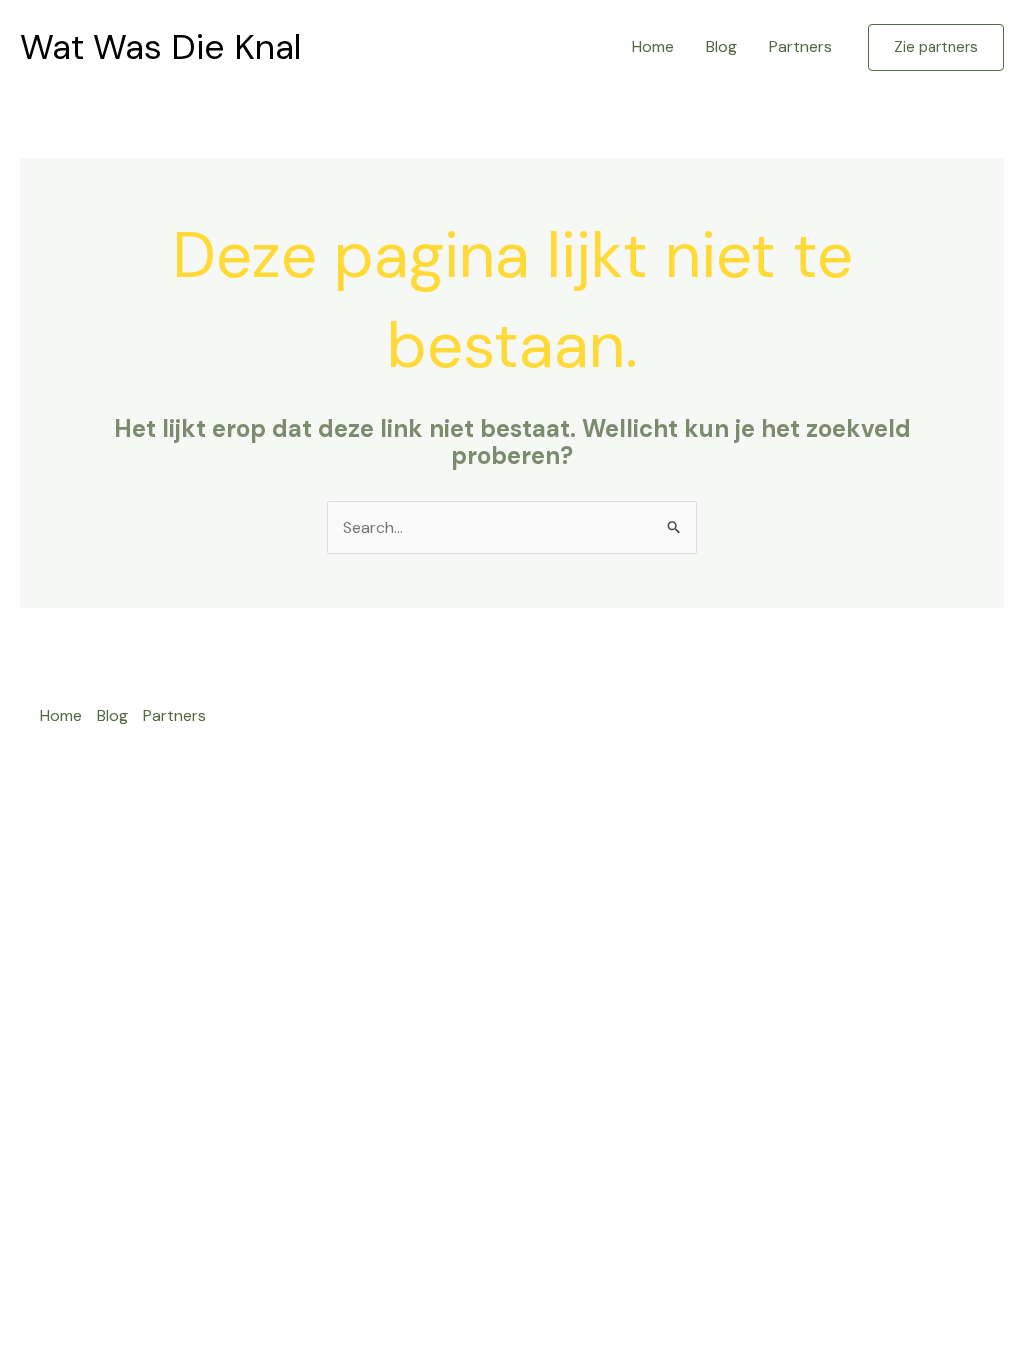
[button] (936, 47)
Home (653, 46)
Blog (721, 46)
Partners (800, 46)
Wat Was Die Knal (160, 47)
